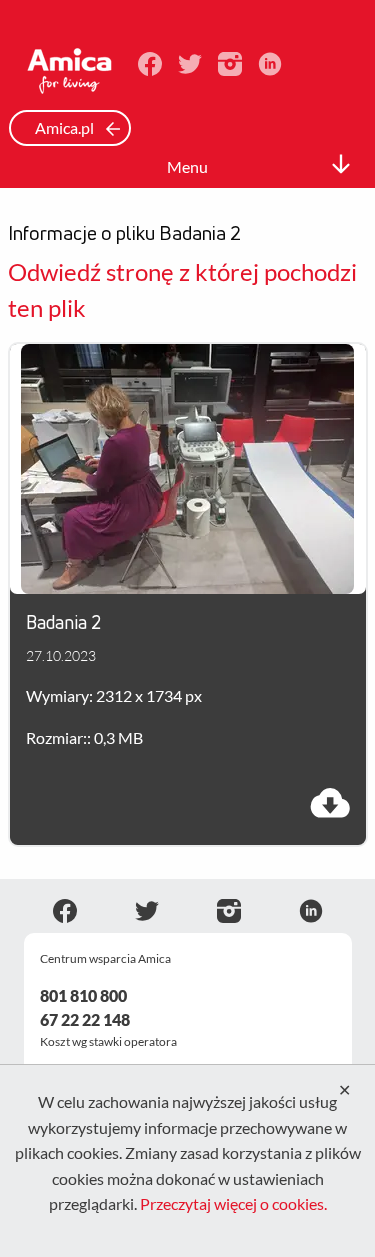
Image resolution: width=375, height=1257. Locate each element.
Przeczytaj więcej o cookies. (233, 1203)
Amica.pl (66, 127)
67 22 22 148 (85, 1019)
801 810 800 (83, 995)
